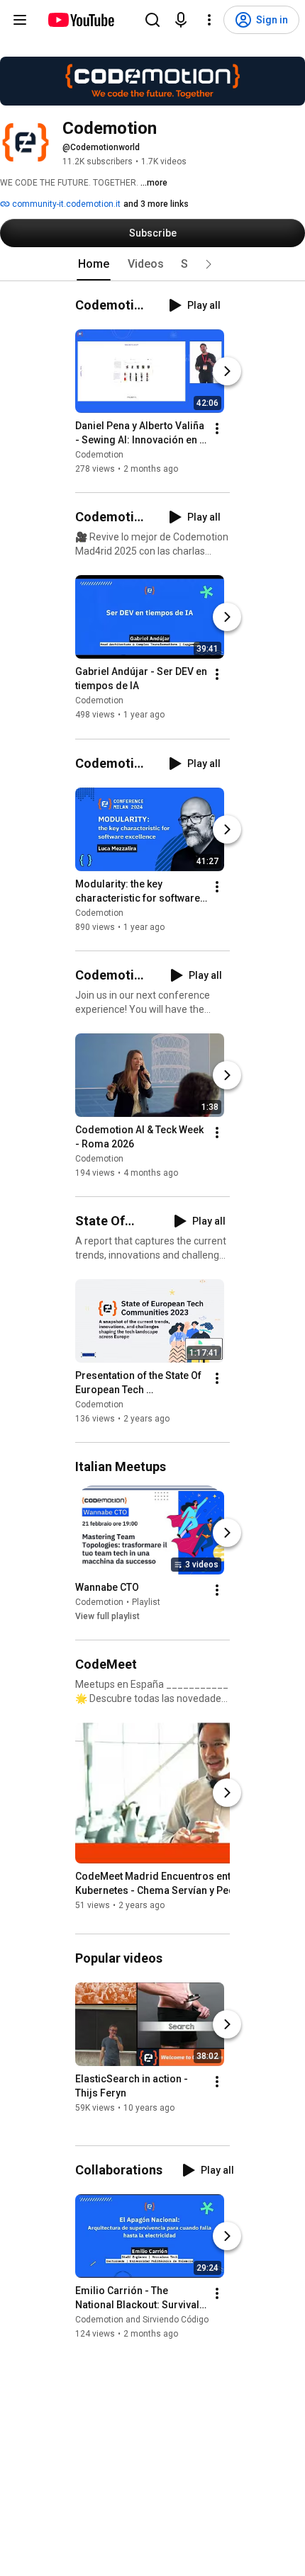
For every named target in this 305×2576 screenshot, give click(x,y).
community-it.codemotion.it (65, 204)
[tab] (94, 264)
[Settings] (209, 20)
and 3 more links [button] (156, 204)
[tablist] (152, 264)
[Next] (227, 371)
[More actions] (217, 429)
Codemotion (99, 455)
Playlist (146, 1602)
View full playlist (107, 1616)
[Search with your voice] (181, 20)
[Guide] (20, 20)
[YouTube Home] (81, 20)
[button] (209, 264)
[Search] (152, 20)
